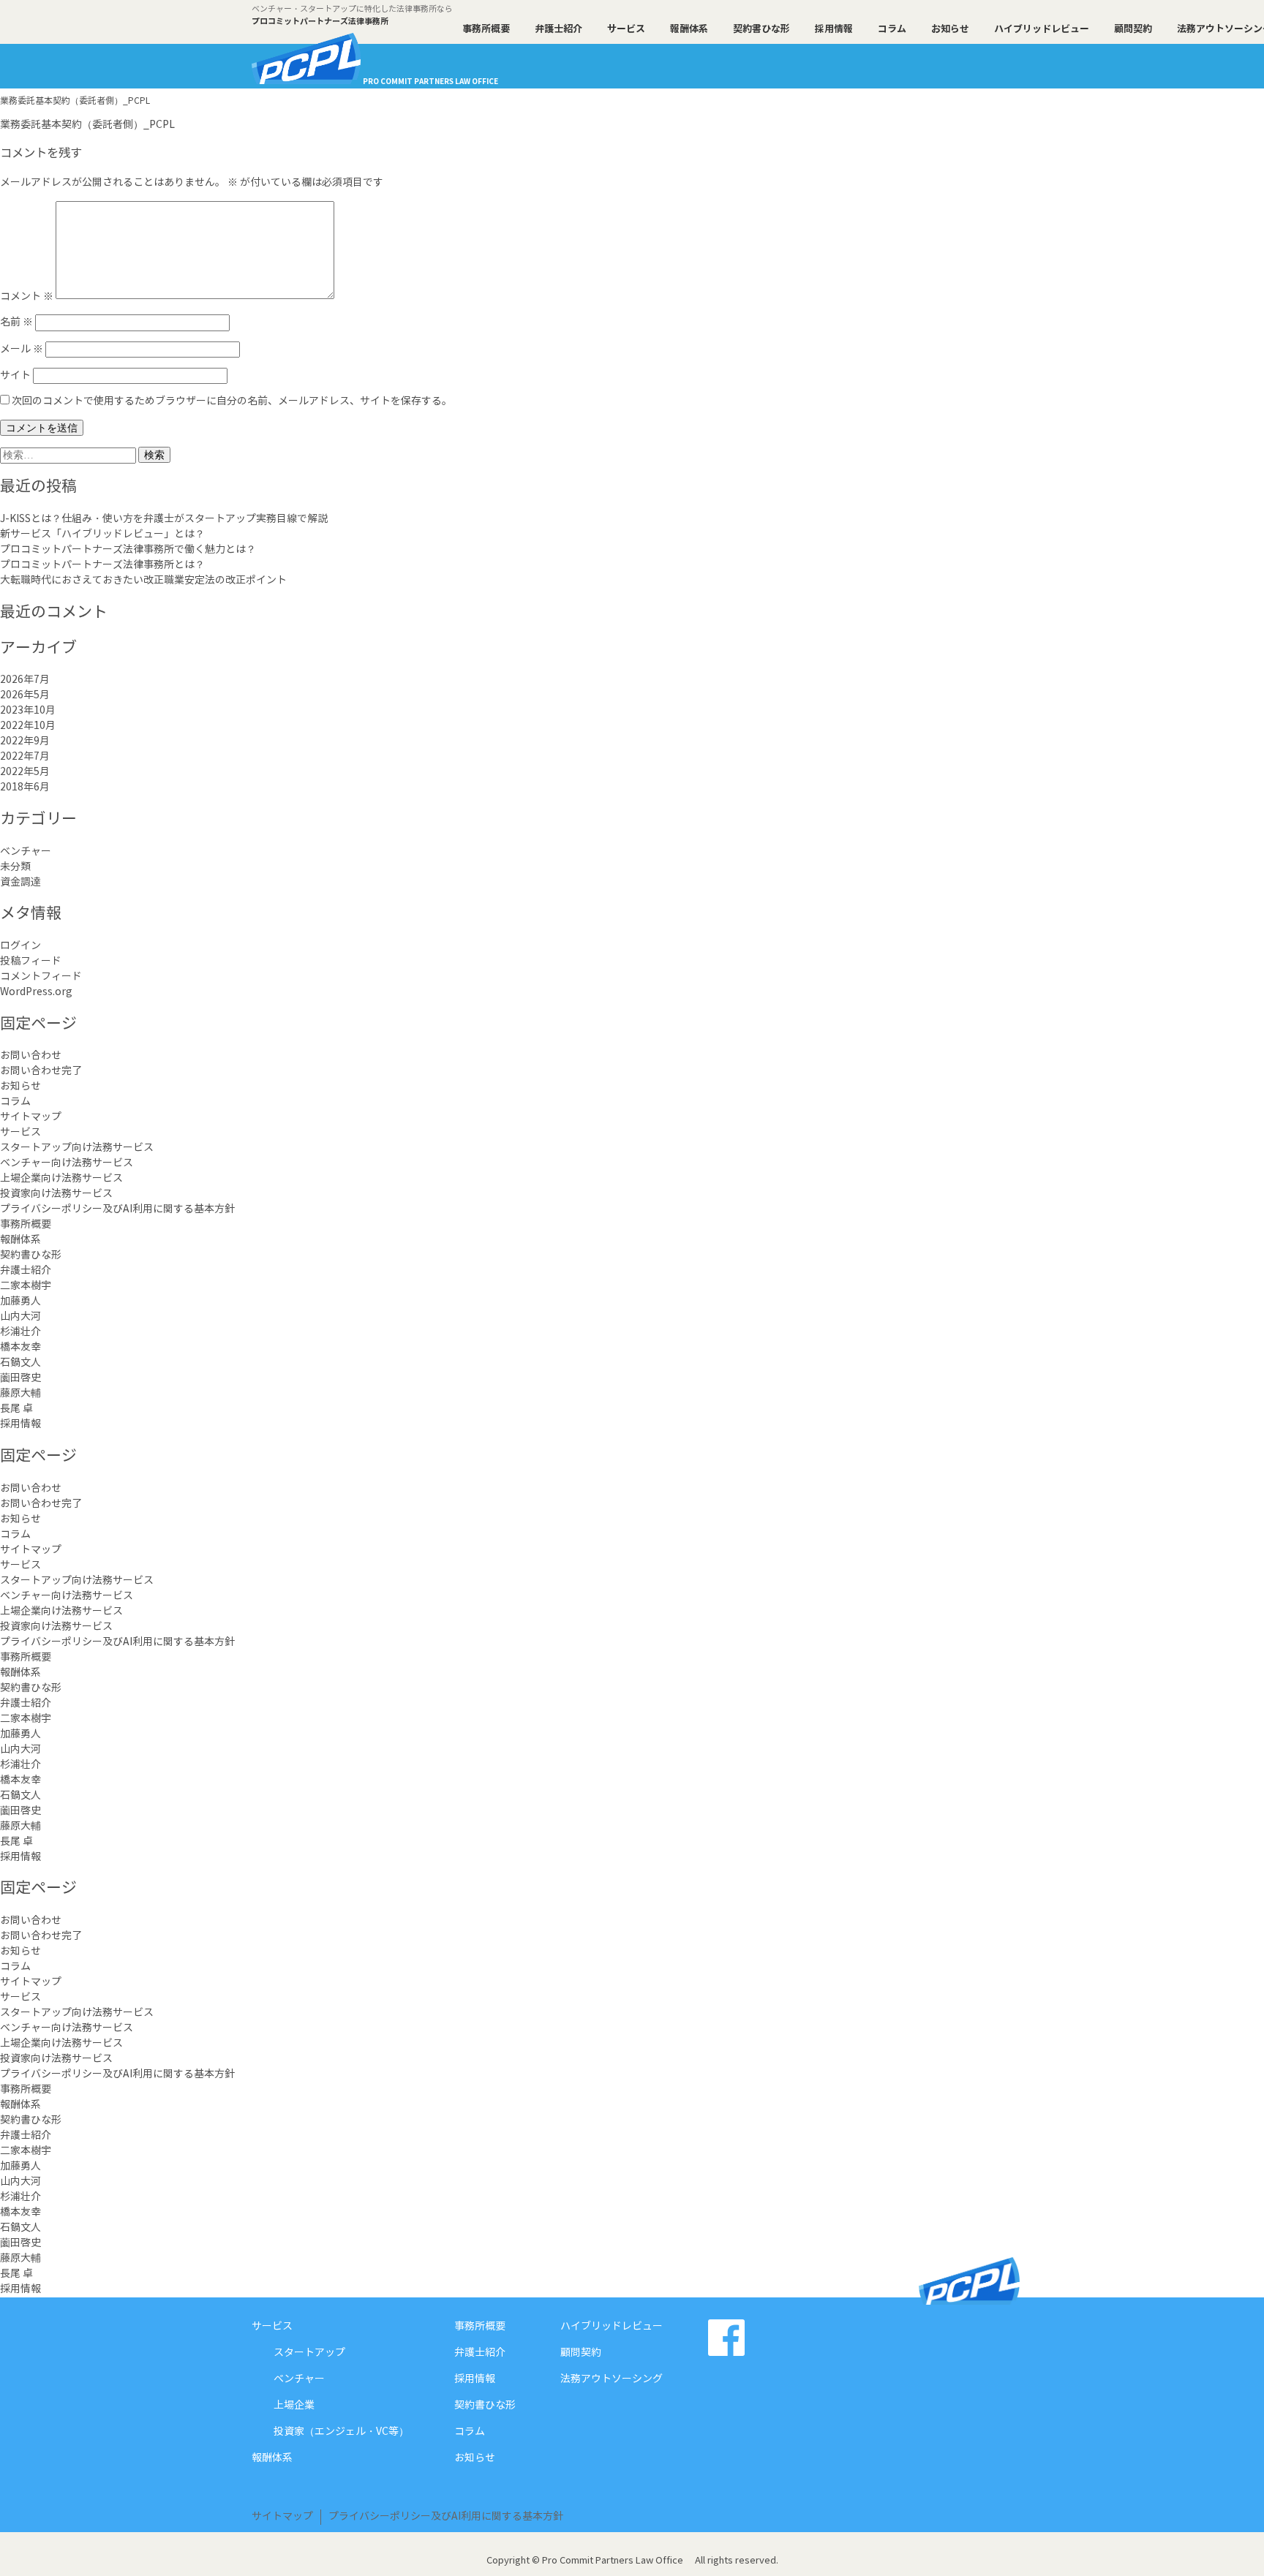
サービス (626, 29)
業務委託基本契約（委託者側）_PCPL (87, 125)
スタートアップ (309, 2353)
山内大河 (20, 1317)
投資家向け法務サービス (56, 1194)
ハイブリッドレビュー (1042, 29)
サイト (15, 376)
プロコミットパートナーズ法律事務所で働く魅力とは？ (128, 550)
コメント (27, 296)
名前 (16, 322)
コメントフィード (41, 977)
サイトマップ (31, 1117)
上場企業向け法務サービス (61, 1179)
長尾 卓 (16, 1409)
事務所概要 (486, 29)
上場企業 (294, 2406)
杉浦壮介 (20, 1332)
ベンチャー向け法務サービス (67, 1163)
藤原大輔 (20, 1394)
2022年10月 (28, 726)
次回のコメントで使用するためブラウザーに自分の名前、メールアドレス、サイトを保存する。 (232, 401)
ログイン (20, 946)
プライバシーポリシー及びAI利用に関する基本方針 (117, 1209)
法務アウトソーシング (612, 2379)
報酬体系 (689, 29)
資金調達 (20, 883)
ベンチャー (26, 852)
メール (22, 350)
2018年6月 (25, 787)
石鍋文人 (20, 1363)
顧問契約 (1133, 29)
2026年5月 (25, 695)
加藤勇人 (20, 1302)
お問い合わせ (31, 1056)
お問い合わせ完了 (41, 1071)
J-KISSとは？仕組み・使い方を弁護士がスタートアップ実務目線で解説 (164, 519)
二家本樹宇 (26, 1286)
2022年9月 (25, 741)
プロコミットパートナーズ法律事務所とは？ (102, 565)
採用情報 (834, 29)
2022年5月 (25, 772)
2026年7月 (25, 680)
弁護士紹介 (558, 29)
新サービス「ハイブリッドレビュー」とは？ (102, 535)
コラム (892, 29)
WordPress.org (36, 992)
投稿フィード (31, 962)
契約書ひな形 (761, 29)
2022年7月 (25, 757)
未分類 (15, 867)
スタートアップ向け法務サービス (77, 1148)
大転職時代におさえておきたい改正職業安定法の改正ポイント (143, 581)
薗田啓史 (20, 1378)
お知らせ (950, 29)
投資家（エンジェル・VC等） (341, 2432)
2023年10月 (28, 711)
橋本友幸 (20, 1348)
